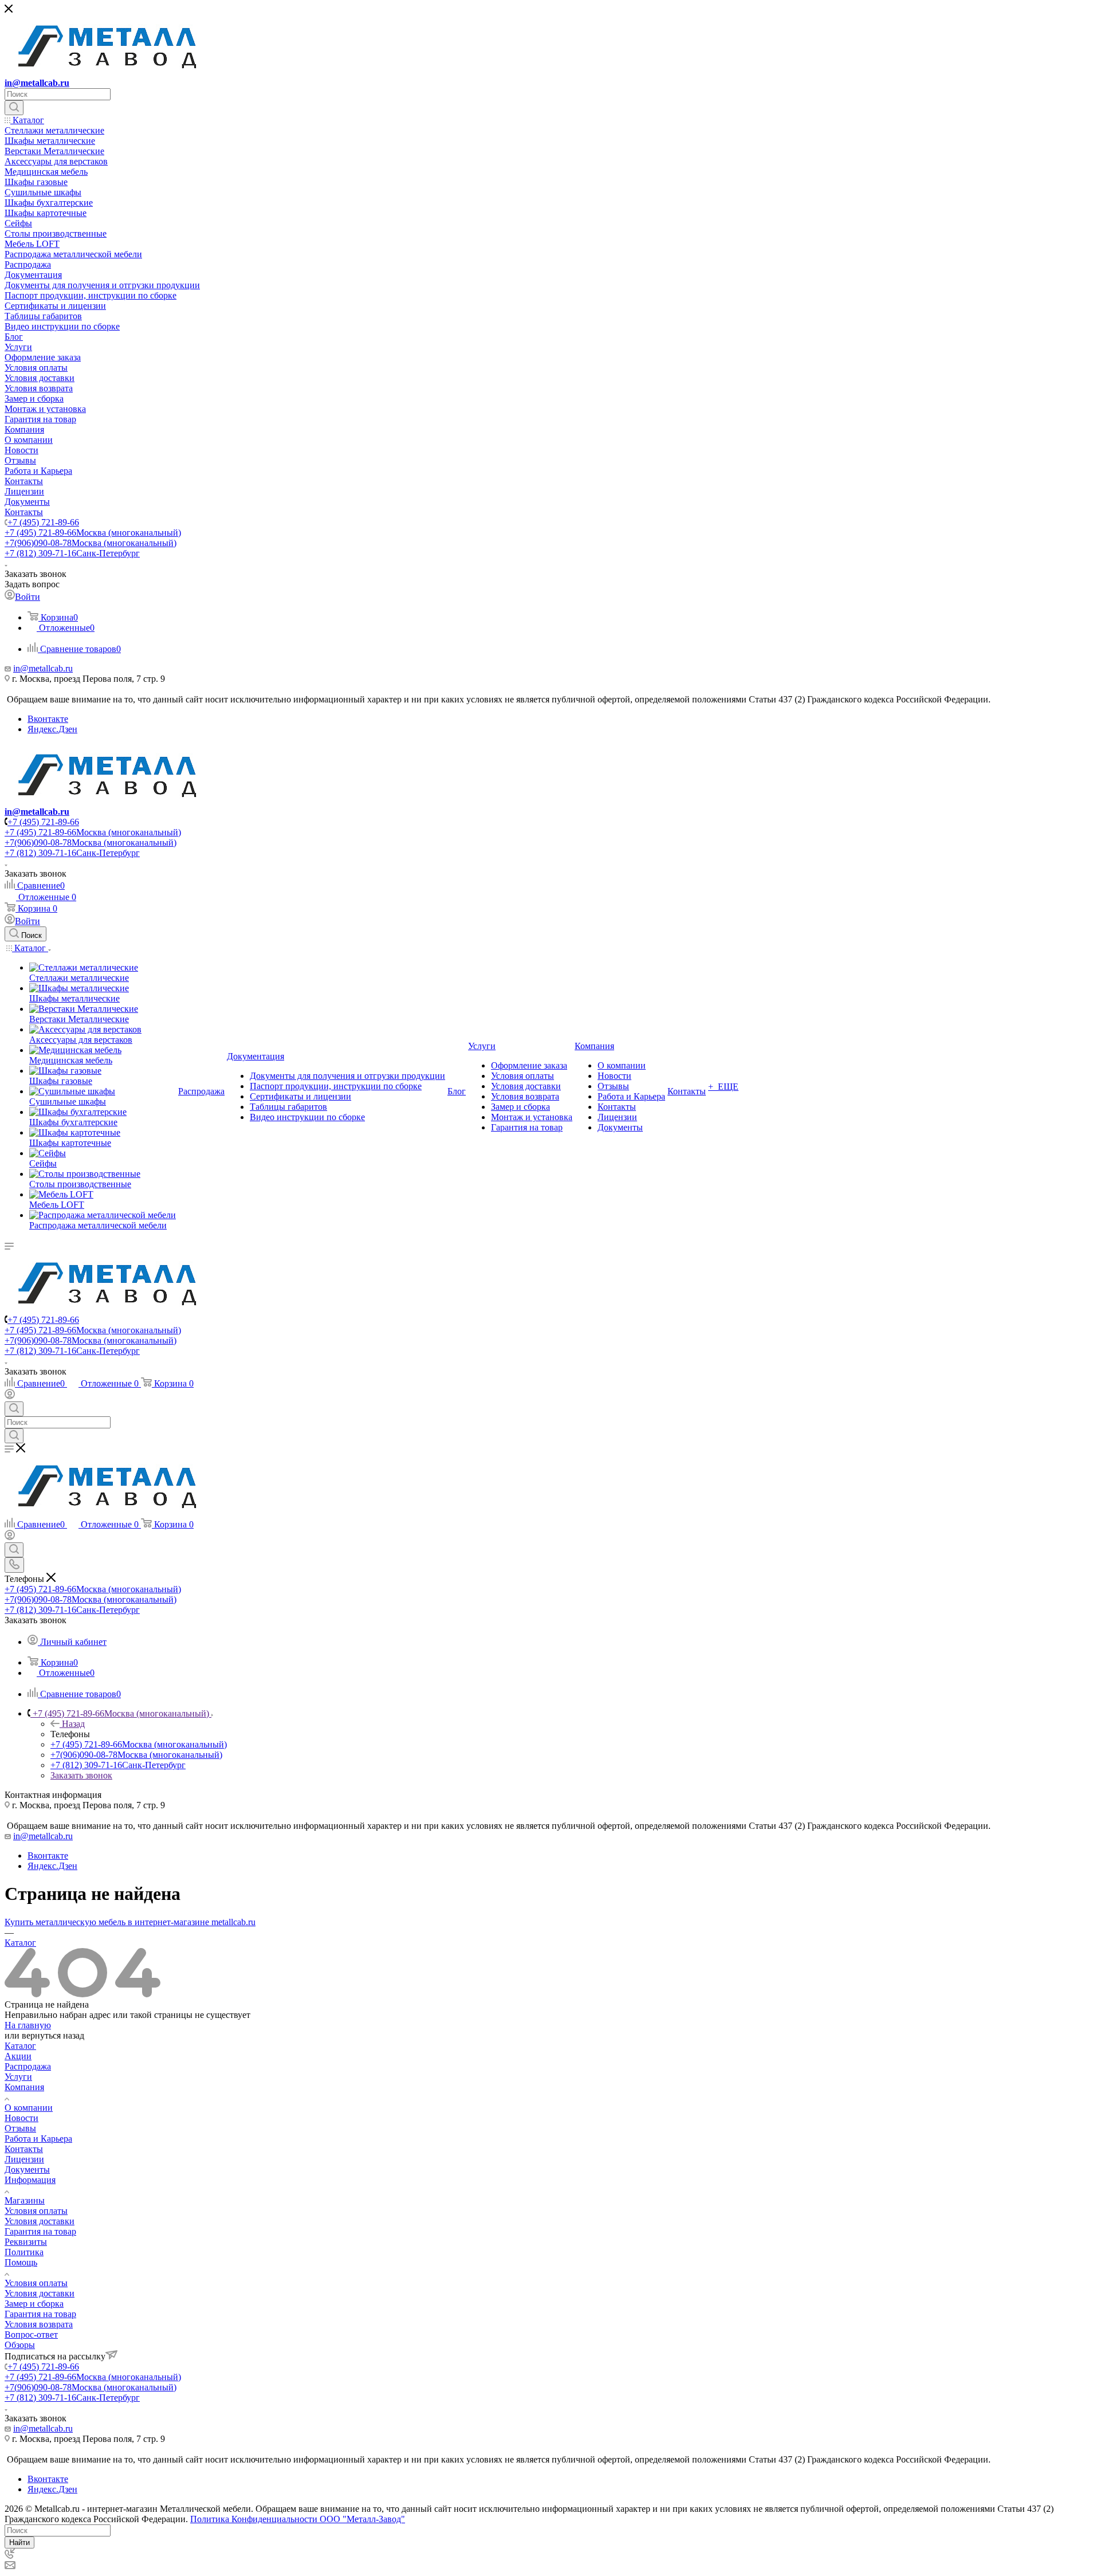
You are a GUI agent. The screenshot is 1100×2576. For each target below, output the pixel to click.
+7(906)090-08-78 (91, 543)
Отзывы (20, 2128)
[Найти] (14, 108)
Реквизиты (26, 2242)
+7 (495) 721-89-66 (43, 522)
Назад (73, 1724)
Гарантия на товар (40, 2231)
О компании (29, 2108)
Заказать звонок (81, 1775)
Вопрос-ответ (31, 2334)
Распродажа (28, 2066)
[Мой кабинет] (10, 1396)
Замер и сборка (34, 2304)
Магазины (25, 2200)
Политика (24, 2252)
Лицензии (24, 2159)
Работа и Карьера (38, 2139)
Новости (21, 2118)
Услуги (18, 2077)
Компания (24, 2087)
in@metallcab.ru (37, 83)
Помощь (21, 2262)
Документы (27, 2169)
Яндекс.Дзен (52, 729)
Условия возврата (39, 2324)
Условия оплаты (36, 2211)
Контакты (24, 2149)
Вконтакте (48, 719)
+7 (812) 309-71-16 (72, 553)
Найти (19, 2542)
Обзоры (20, 2345)
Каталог (20, 2046)
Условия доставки (40, 2221)
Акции (18, 2056)
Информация (30, 2180)
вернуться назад (53, 2035)
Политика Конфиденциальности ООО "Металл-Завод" (298, 2519)
